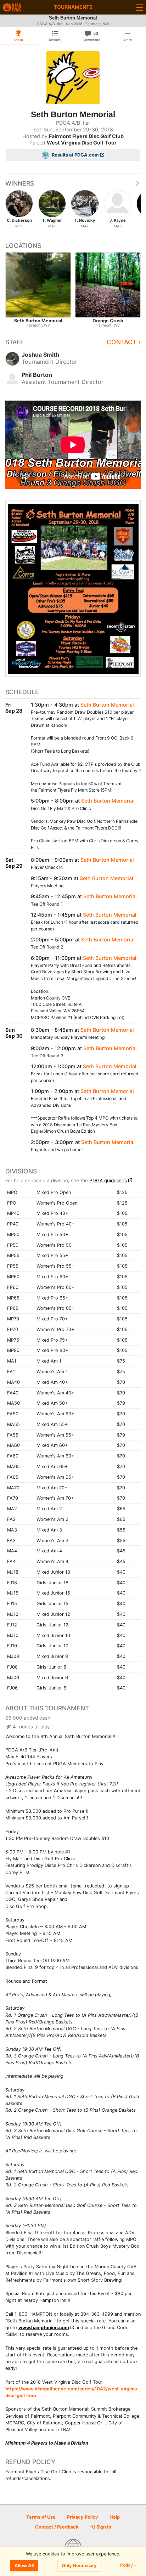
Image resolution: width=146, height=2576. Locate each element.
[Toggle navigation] (139, 7)
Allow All (24, 2566)
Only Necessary (79, 2566)
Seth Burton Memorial (107, 705)
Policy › (128, 2566)
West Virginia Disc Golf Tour (82, 143)
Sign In (103, 2527)
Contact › (124, 342)
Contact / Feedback (57, 2527)
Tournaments (73, 7)
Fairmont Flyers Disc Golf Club (86, 136)
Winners (20, 183)
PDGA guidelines (108, 1181)
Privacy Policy (83, 2517)
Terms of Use (41, 2517)
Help (115, 2517)
